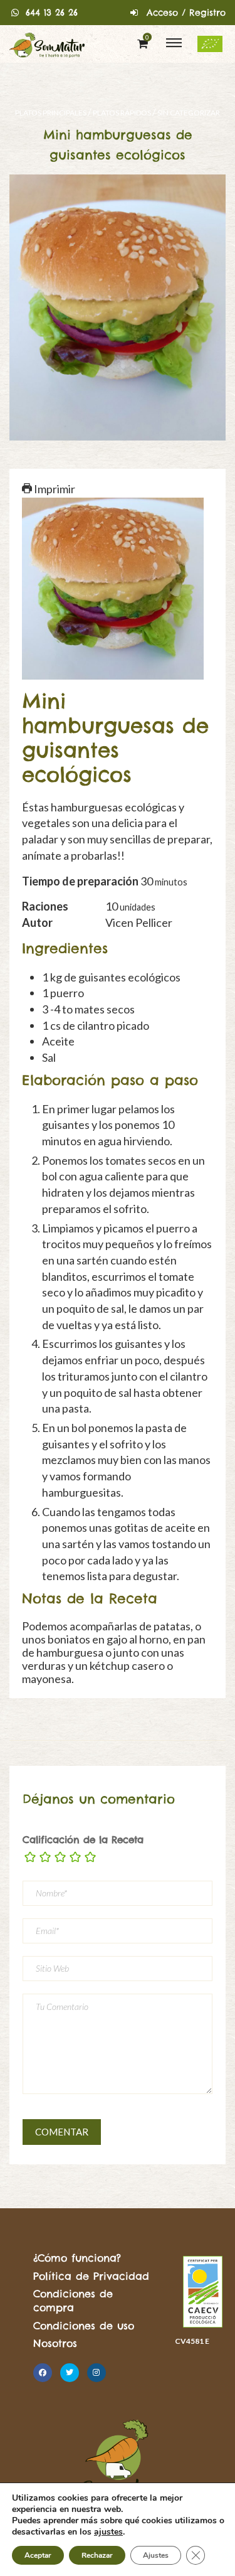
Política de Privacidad (91, 2276)
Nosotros (55, 2343)
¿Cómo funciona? (77, 2258)
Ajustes (156, 2555)
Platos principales (51, 113)
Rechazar (97, 2555)
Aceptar (38, 2555)
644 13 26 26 (52, 13)
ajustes (108, 2532)
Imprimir (54, 489)
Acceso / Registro (186, 13)
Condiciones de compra (73, 2301)
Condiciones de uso (84, 2326)
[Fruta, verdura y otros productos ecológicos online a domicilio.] (47, 44)
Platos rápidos (122, 113)
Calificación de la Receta (83, 1840)
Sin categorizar (189, 113)
